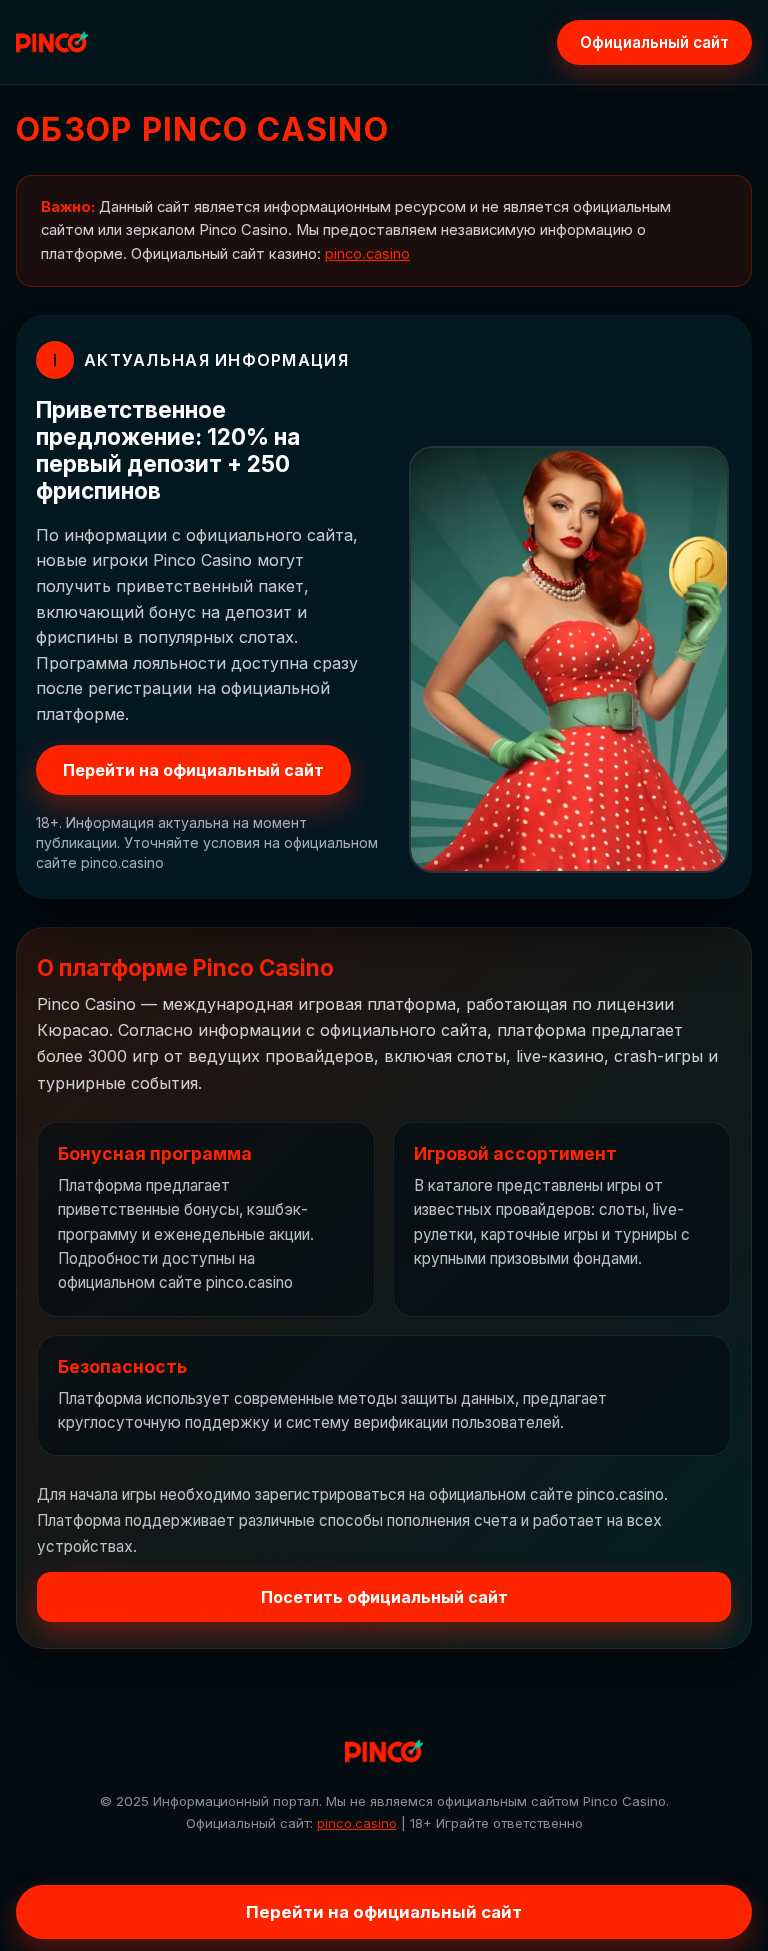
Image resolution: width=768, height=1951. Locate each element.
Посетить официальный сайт (384, 1597)
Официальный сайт (654, 42)
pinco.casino (367, 254)
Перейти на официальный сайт (193, 770)
